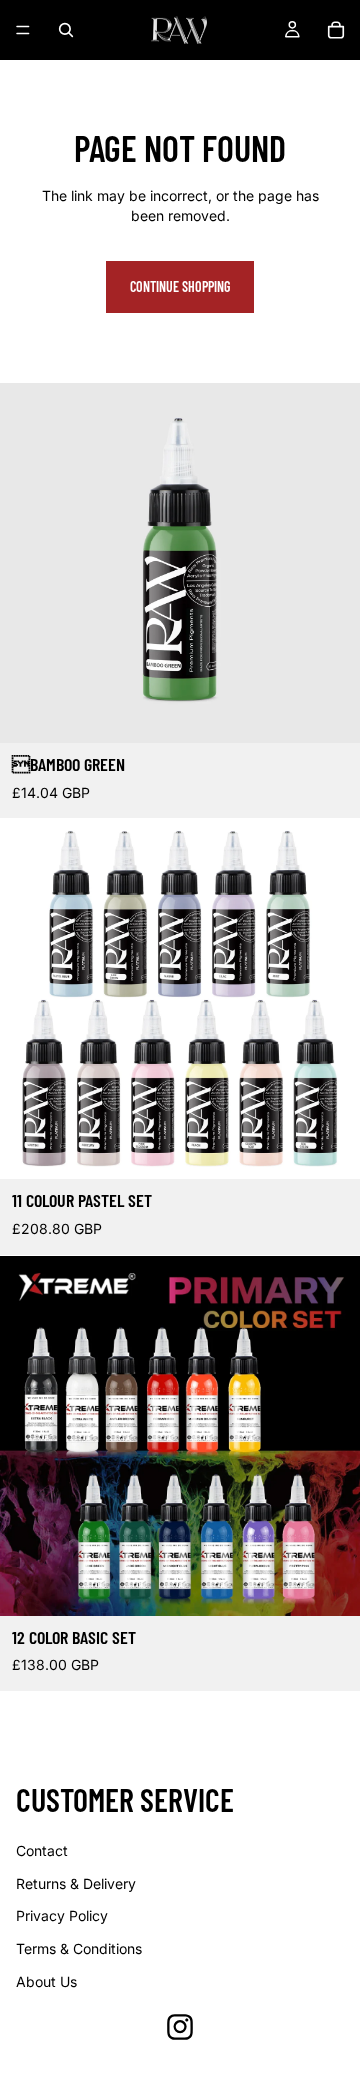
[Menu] (23, 30)
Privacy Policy (62, 1915)
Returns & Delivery (76, 1883)
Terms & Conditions (79, 1948)
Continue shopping (180, 286)
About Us (46, 1981)
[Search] (66, 30)
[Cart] (336, 30)
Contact (42, 1850)
